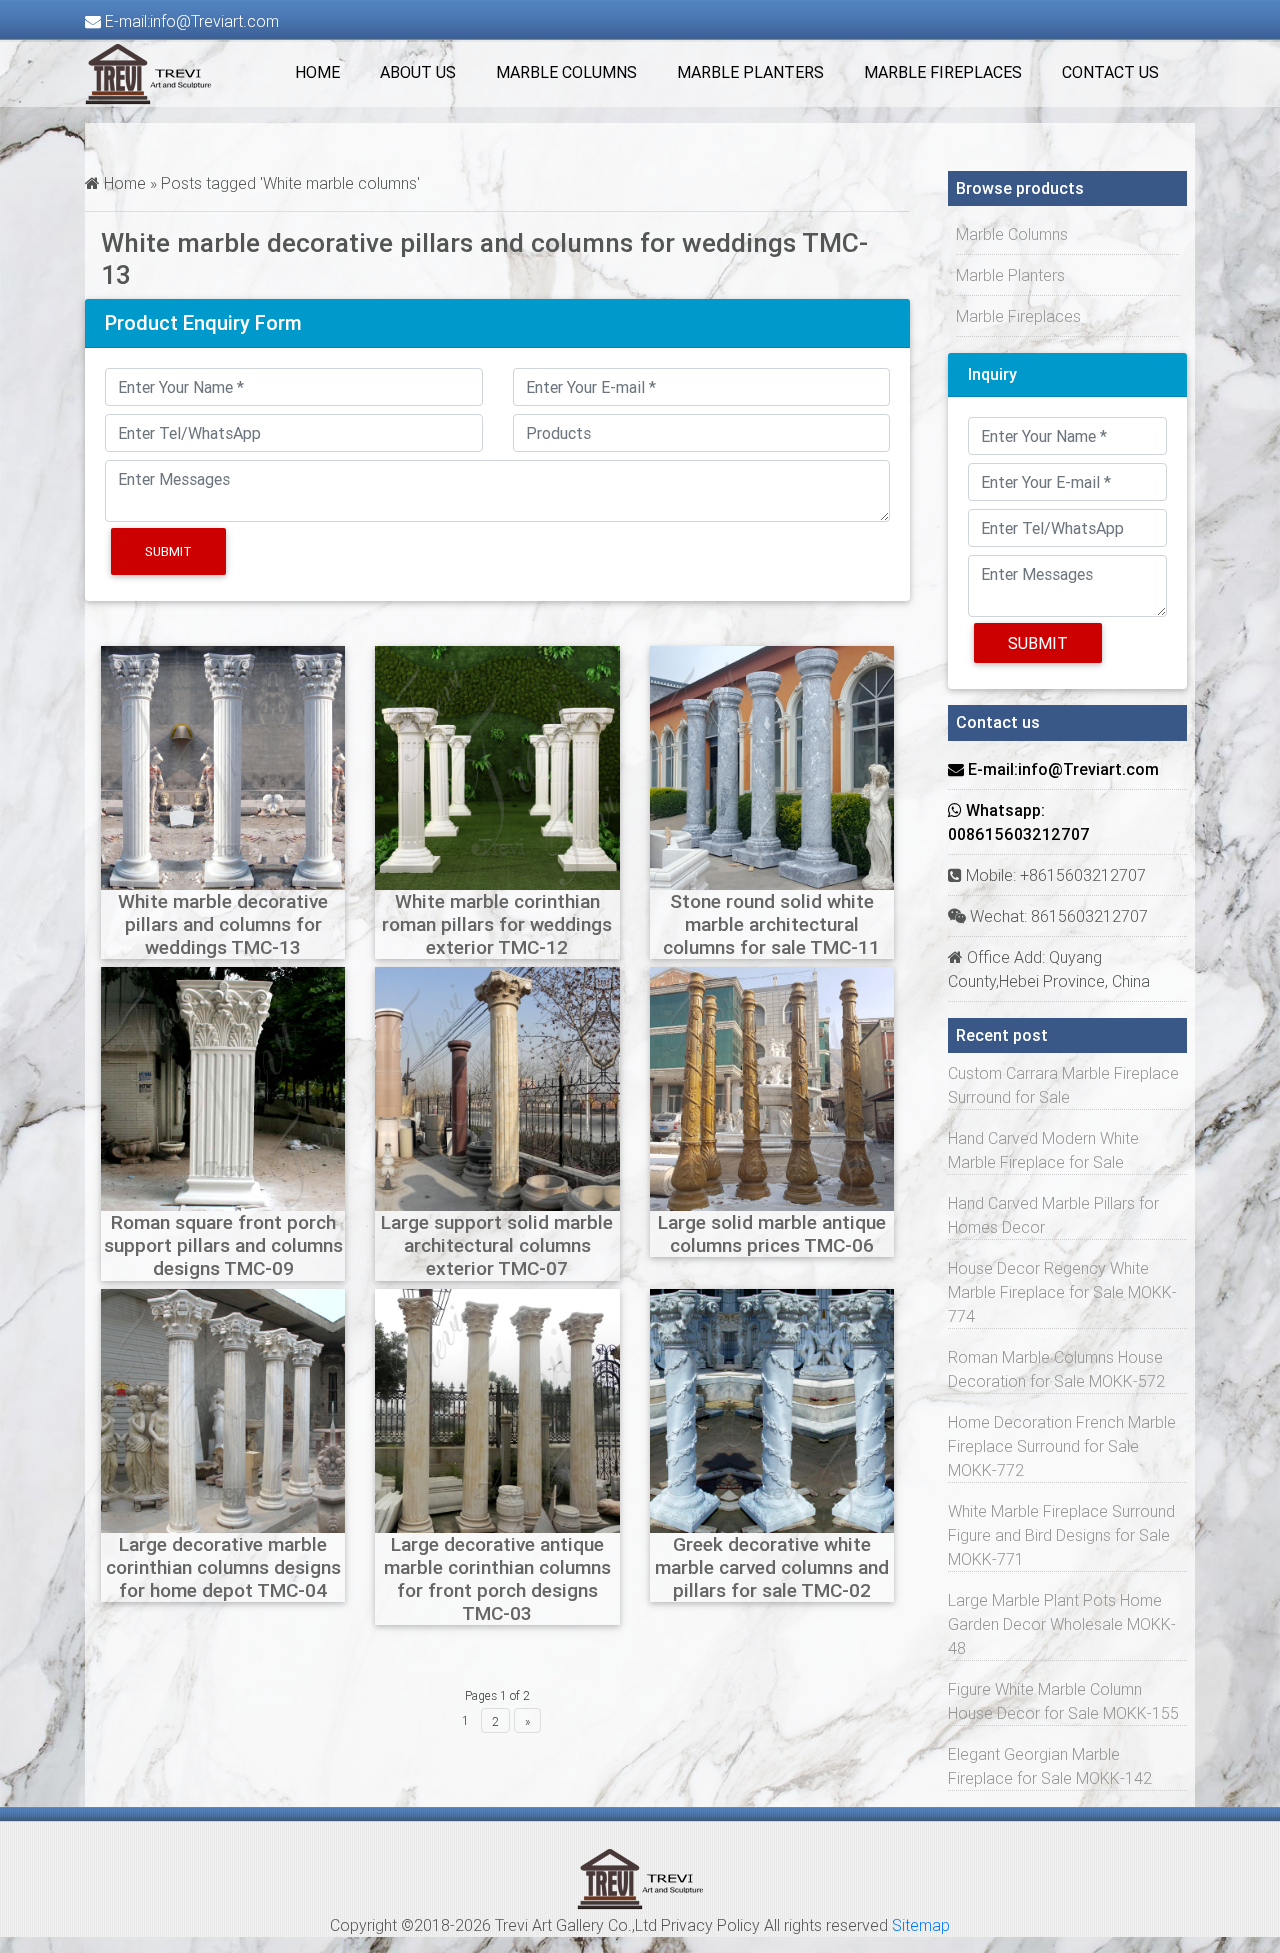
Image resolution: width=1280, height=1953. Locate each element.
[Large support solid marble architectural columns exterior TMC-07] (497, 1088)
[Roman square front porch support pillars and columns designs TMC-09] (223, 1088)
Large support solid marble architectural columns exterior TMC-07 (497, 1245)
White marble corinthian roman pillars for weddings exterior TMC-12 (497, 924)
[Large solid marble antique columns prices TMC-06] (772, 1088)
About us (418, 72)
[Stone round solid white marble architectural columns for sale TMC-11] (772, 766)
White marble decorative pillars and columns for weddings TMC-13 (223, 924)
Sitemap (921, 1925)
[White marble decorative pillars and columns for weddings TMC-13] (223, 766)
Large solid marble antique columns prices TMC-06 (772, 1233)
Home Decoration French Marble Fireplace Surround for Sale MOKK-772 (1062, 1446)
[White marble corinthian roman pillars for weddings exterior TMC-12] (497, 766)
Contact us (1110, 72)
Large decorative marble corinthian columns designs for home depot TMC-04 (223, 1567)
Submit (168, 551)
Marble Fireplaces (943, 72)
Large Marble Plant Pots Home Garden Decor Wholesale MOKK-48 (1062, 1624)
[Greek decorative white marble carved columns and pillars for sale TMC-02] (772, 1409)
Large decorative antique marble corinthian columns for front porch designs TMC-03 (497, 1578)
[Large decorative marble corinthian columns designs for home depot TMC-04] (223, 1409)
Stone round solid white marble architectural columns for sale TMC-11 (771, 924)
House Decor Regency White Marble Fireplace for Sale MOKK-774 (1062, 1292)
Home (317, 72)
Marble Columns (566, 72)
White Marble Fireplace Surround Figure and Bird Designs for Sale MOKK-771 (1061, 1535)
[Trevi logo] (640, 1877)
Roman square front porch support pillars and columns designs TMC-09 (223, 1245)
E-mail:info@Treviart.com (190, 21)
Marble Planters (750, 72)
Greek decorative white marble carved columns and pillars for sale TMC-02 (772, 1567)
